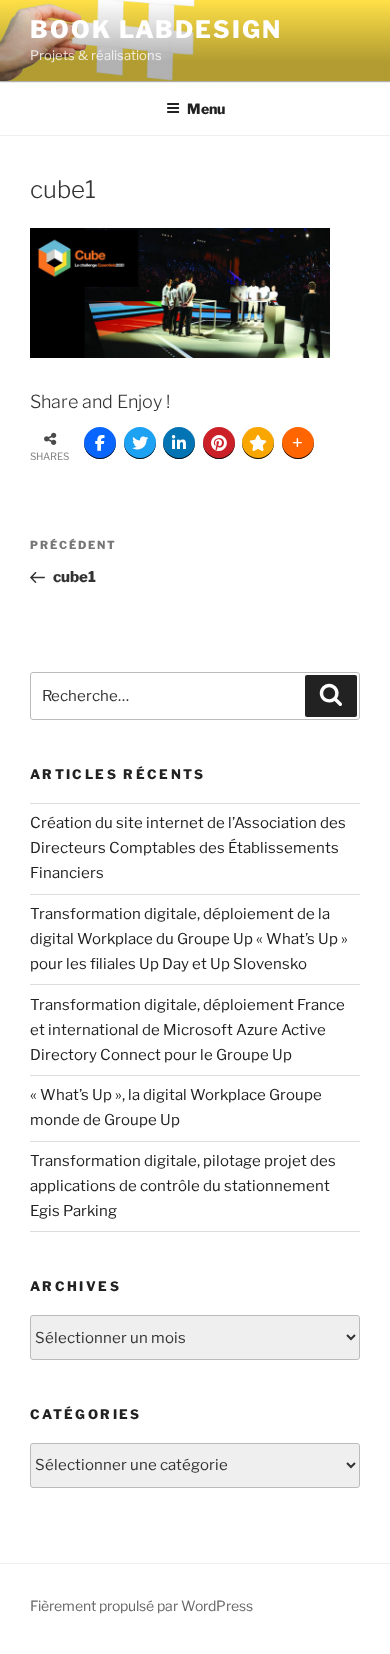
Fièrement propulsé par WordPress (141, 1605)
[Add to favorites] (258, 443)
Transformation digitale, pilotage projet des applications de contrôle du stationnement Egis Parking (183, 1186)
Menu (206, 108)
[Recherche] (331, 696)
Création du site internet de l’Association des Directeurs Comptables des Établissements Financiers (188, 848)
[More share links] (298, 443)
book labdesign (156, 29)
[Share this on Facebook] (100, 443)
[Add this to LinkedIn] (179, 443)
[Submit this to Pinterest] (219, 443)
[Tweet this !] (140, 443)
